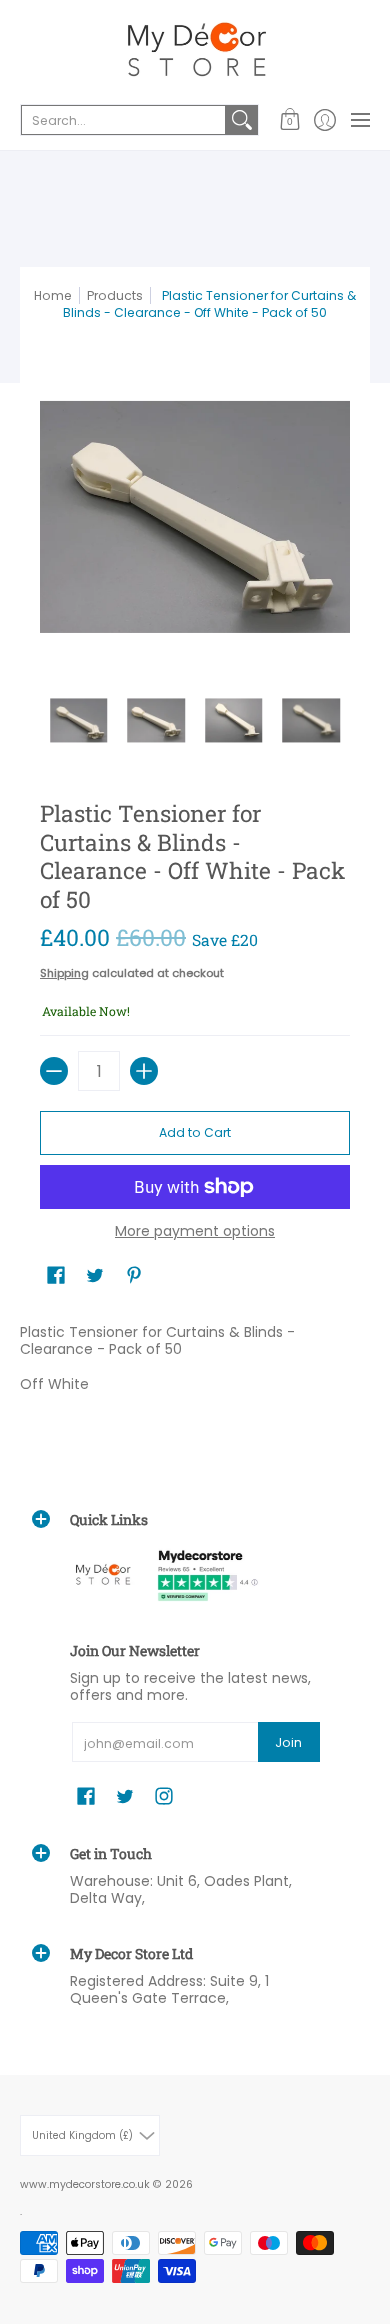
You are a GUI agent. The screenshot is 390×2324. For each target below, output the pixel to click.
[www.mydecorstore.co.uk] (195, 50)
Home (53, 295)
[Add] (144, 1071)
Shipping (64, 973)
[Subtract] (54, 1071)
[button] (289, 120)
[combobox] (123, 120)
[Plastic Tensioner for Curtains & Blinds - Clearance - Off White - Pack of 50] (79, 721)
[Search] (242, 120)
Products (115, 295)
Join (288, 1742)
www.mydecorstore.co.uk (85, 2184)
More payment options (195, 1232)
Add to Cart (195, 1132)
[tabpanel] (195, 1363)
